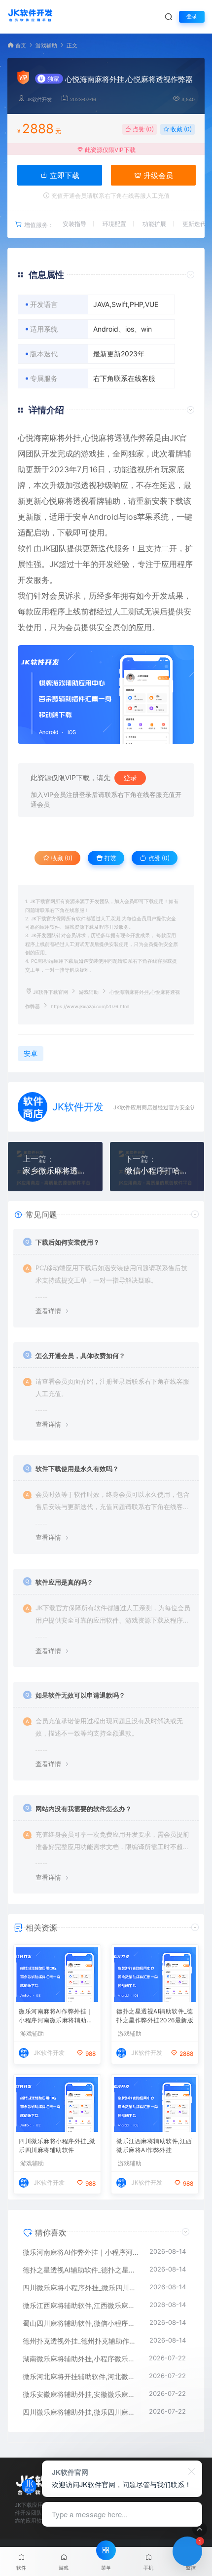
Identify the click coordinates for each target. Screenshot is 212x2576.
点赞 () (142, 129)
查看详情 (48, 1311)
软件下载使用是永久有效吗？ (77, 1469)
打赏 (110, 858)
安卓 (81, 517)
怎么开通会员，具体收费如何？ (80, 1356)
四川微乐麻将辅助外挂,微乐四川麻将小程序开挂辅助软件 (81, 2412)
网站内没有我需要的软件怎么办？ (84, 1809)
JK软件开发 (39, 99)
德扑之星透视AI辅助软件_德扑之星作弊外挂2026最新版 (155, 2016)
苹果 (145, 517)
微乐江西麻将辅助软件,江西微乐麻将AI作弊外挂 (154, 2145)
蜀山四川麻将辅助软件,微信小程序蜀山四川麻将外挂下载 (81, 2323)
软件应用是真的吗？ (64, 1582)
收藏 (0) (180, 129)
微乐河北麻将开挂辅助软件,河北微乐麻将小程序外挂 (81, 2376)
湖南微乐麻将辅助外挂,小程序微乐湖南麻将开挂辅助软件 (81, 2359)
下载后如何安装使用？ (68, 1242)
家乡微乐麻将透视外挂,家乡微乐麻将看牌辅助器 (55, 1171)
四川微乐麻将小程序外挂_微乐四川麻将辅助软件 (57, 2145)
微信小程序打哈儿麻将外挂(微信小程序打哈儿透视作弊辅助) (157, 1171)
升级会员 (157, 175)
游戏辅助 (46, 46)
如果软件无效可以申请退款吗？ (80, 1695)
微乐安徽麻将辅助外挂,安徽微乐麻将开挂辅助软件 (81, 2394)
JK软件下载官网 (51, 992)
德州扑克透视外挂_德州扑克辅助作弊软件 (81, 2341)
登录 (192, 17)
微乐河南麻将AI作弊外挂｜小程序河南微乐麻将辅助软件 (56, 2017)
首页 (21, 46)
